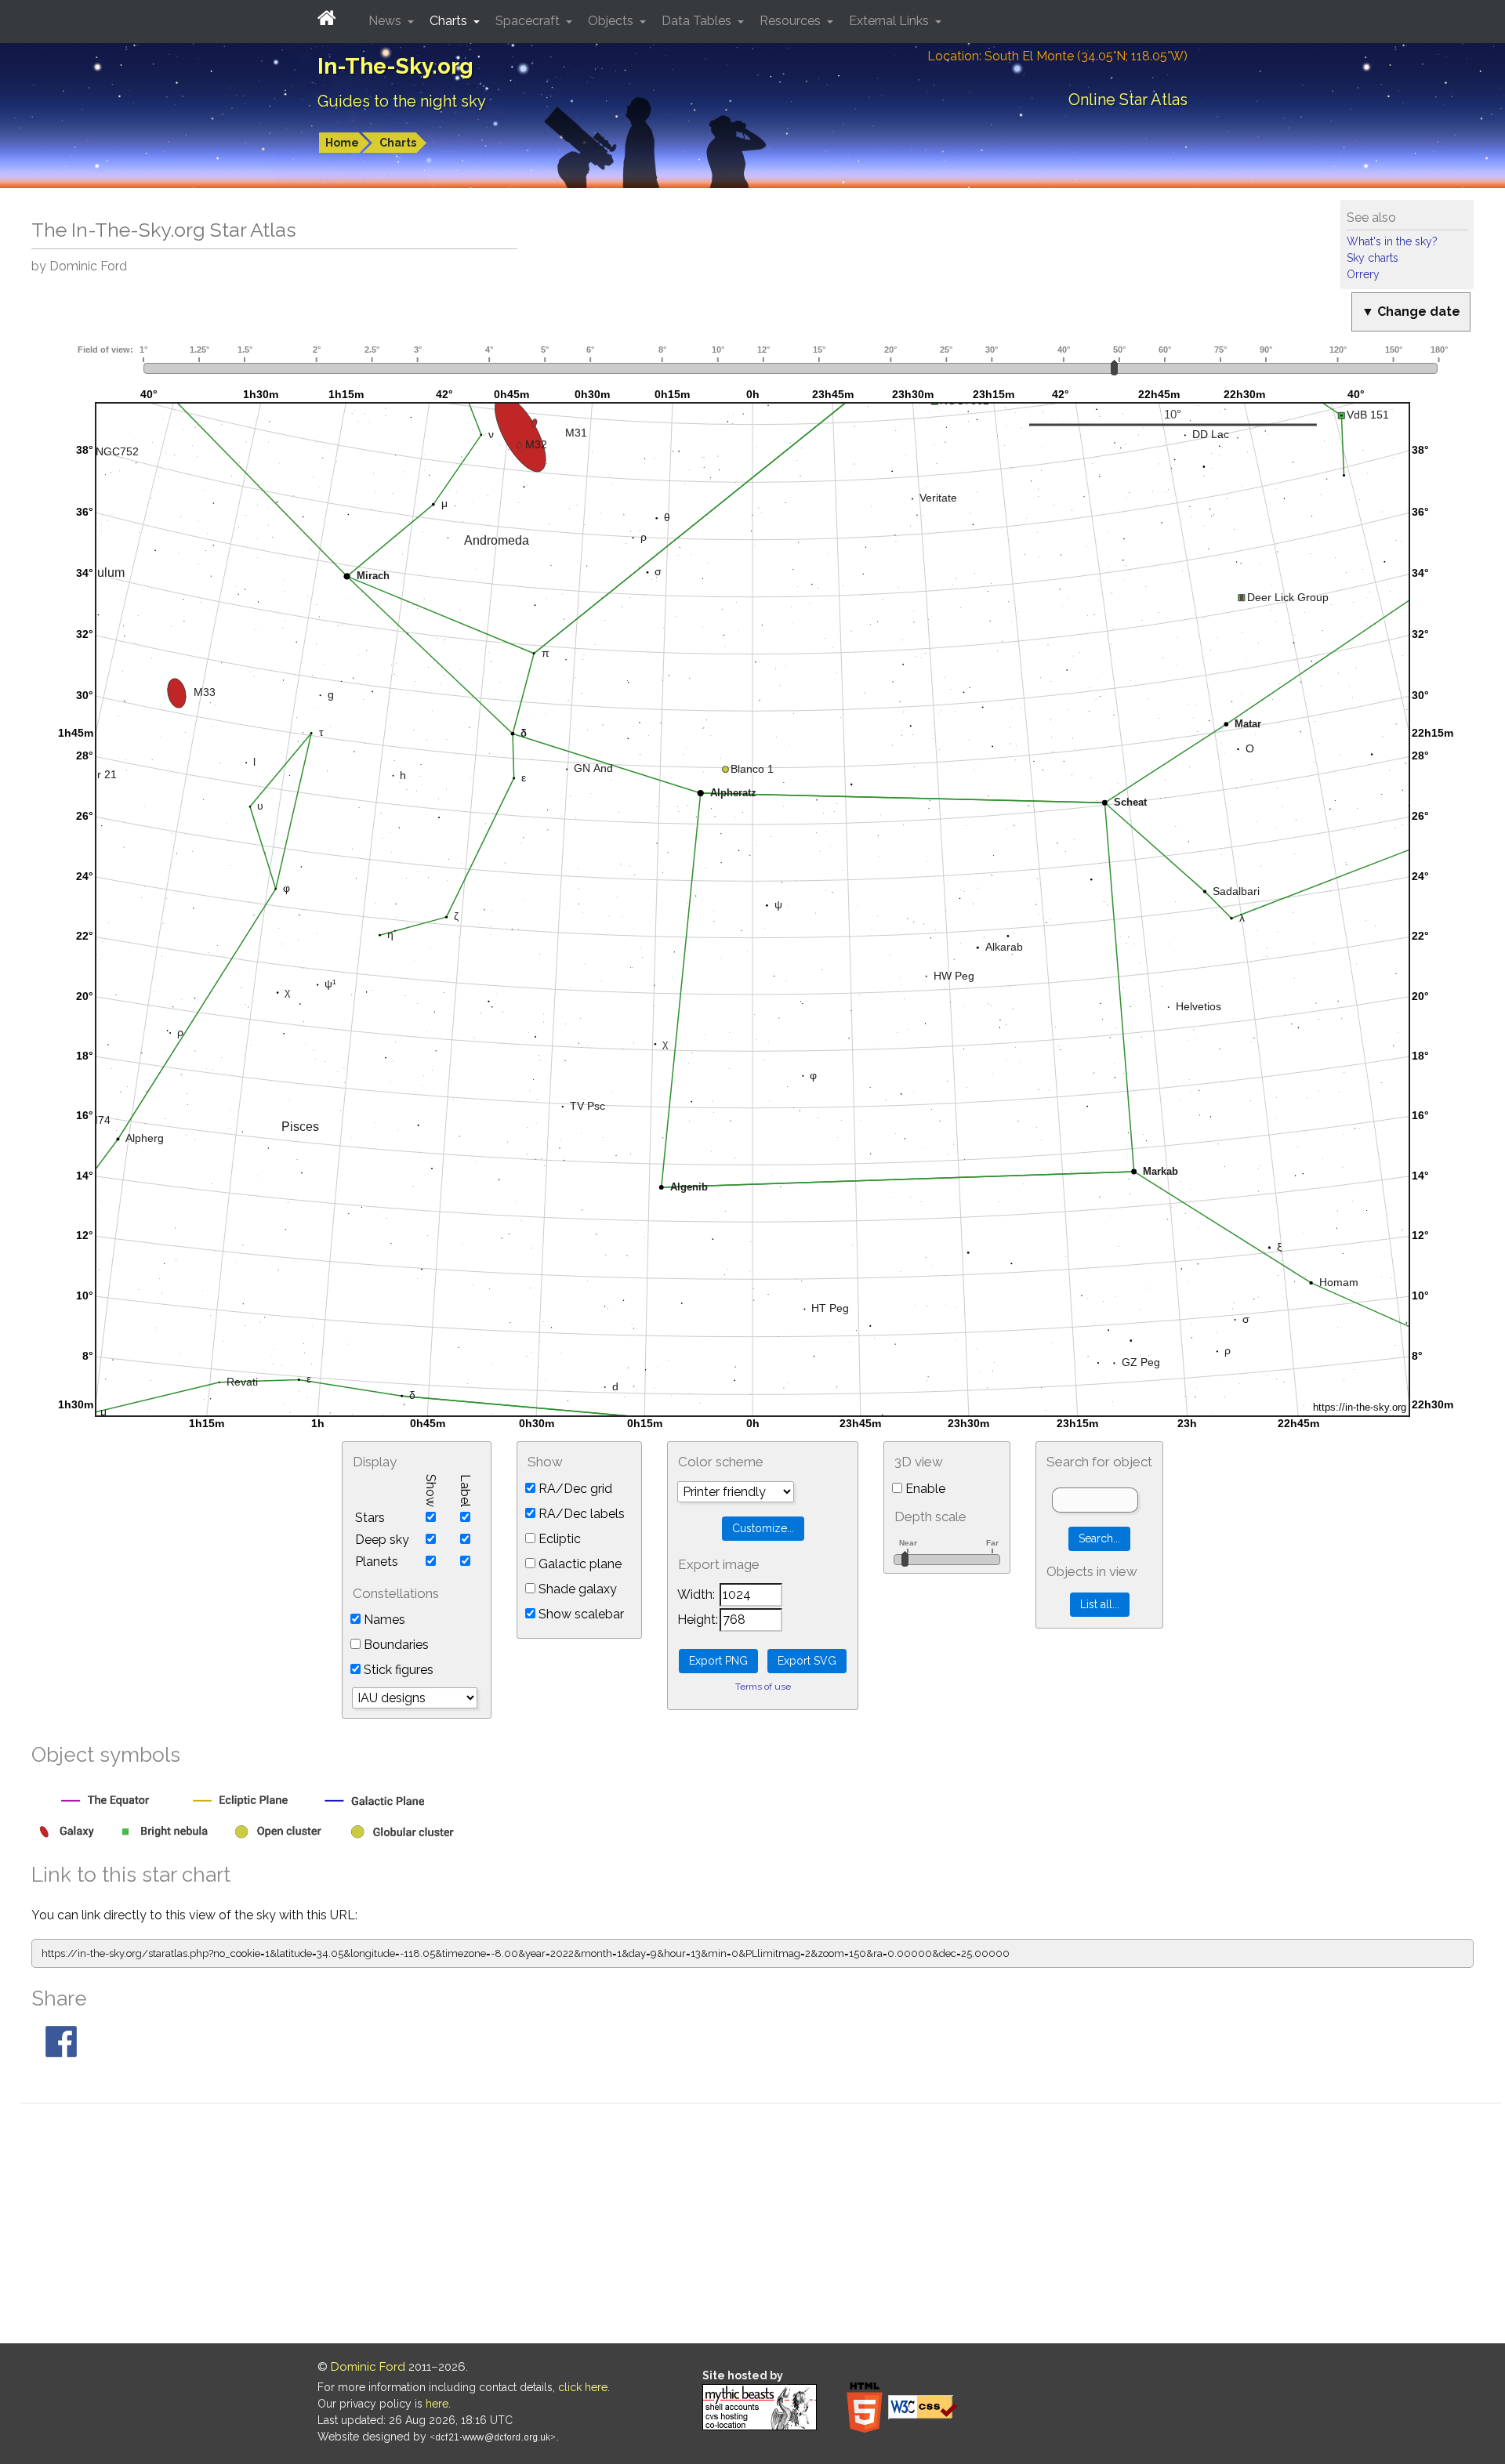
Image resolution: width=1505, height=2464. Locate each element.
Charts (398, 143)
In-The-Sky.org (395, 66)
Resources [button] (792, 21)
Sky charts (1373, 258)
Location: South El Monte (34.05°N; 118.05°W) (1057, 56)
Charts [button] (450, 21)
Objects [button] (612, 21)
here (437, 2404)
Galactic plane (578, 1564)
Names (383, 1620)
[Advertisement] (760, 2226)
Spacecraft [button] (529, 21)
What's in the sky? (1392, 241)
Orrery (1363, 274)
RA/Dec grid (574, 1489)
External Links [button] (890, 21)
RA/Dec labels (580, 1514)
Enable (924, 1489)
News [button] (386, 21)
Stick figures (397, 1670)
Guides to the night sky (402, 101)
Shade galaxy (576, 1589)
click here (583, 2387)
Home (342, 143)
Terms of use (763, 1687)
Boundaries (395, 1645)
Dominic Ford (368, 2367)
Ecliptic (558, 1539)
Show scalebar (580, 1614)
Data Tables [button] (698, 21)
